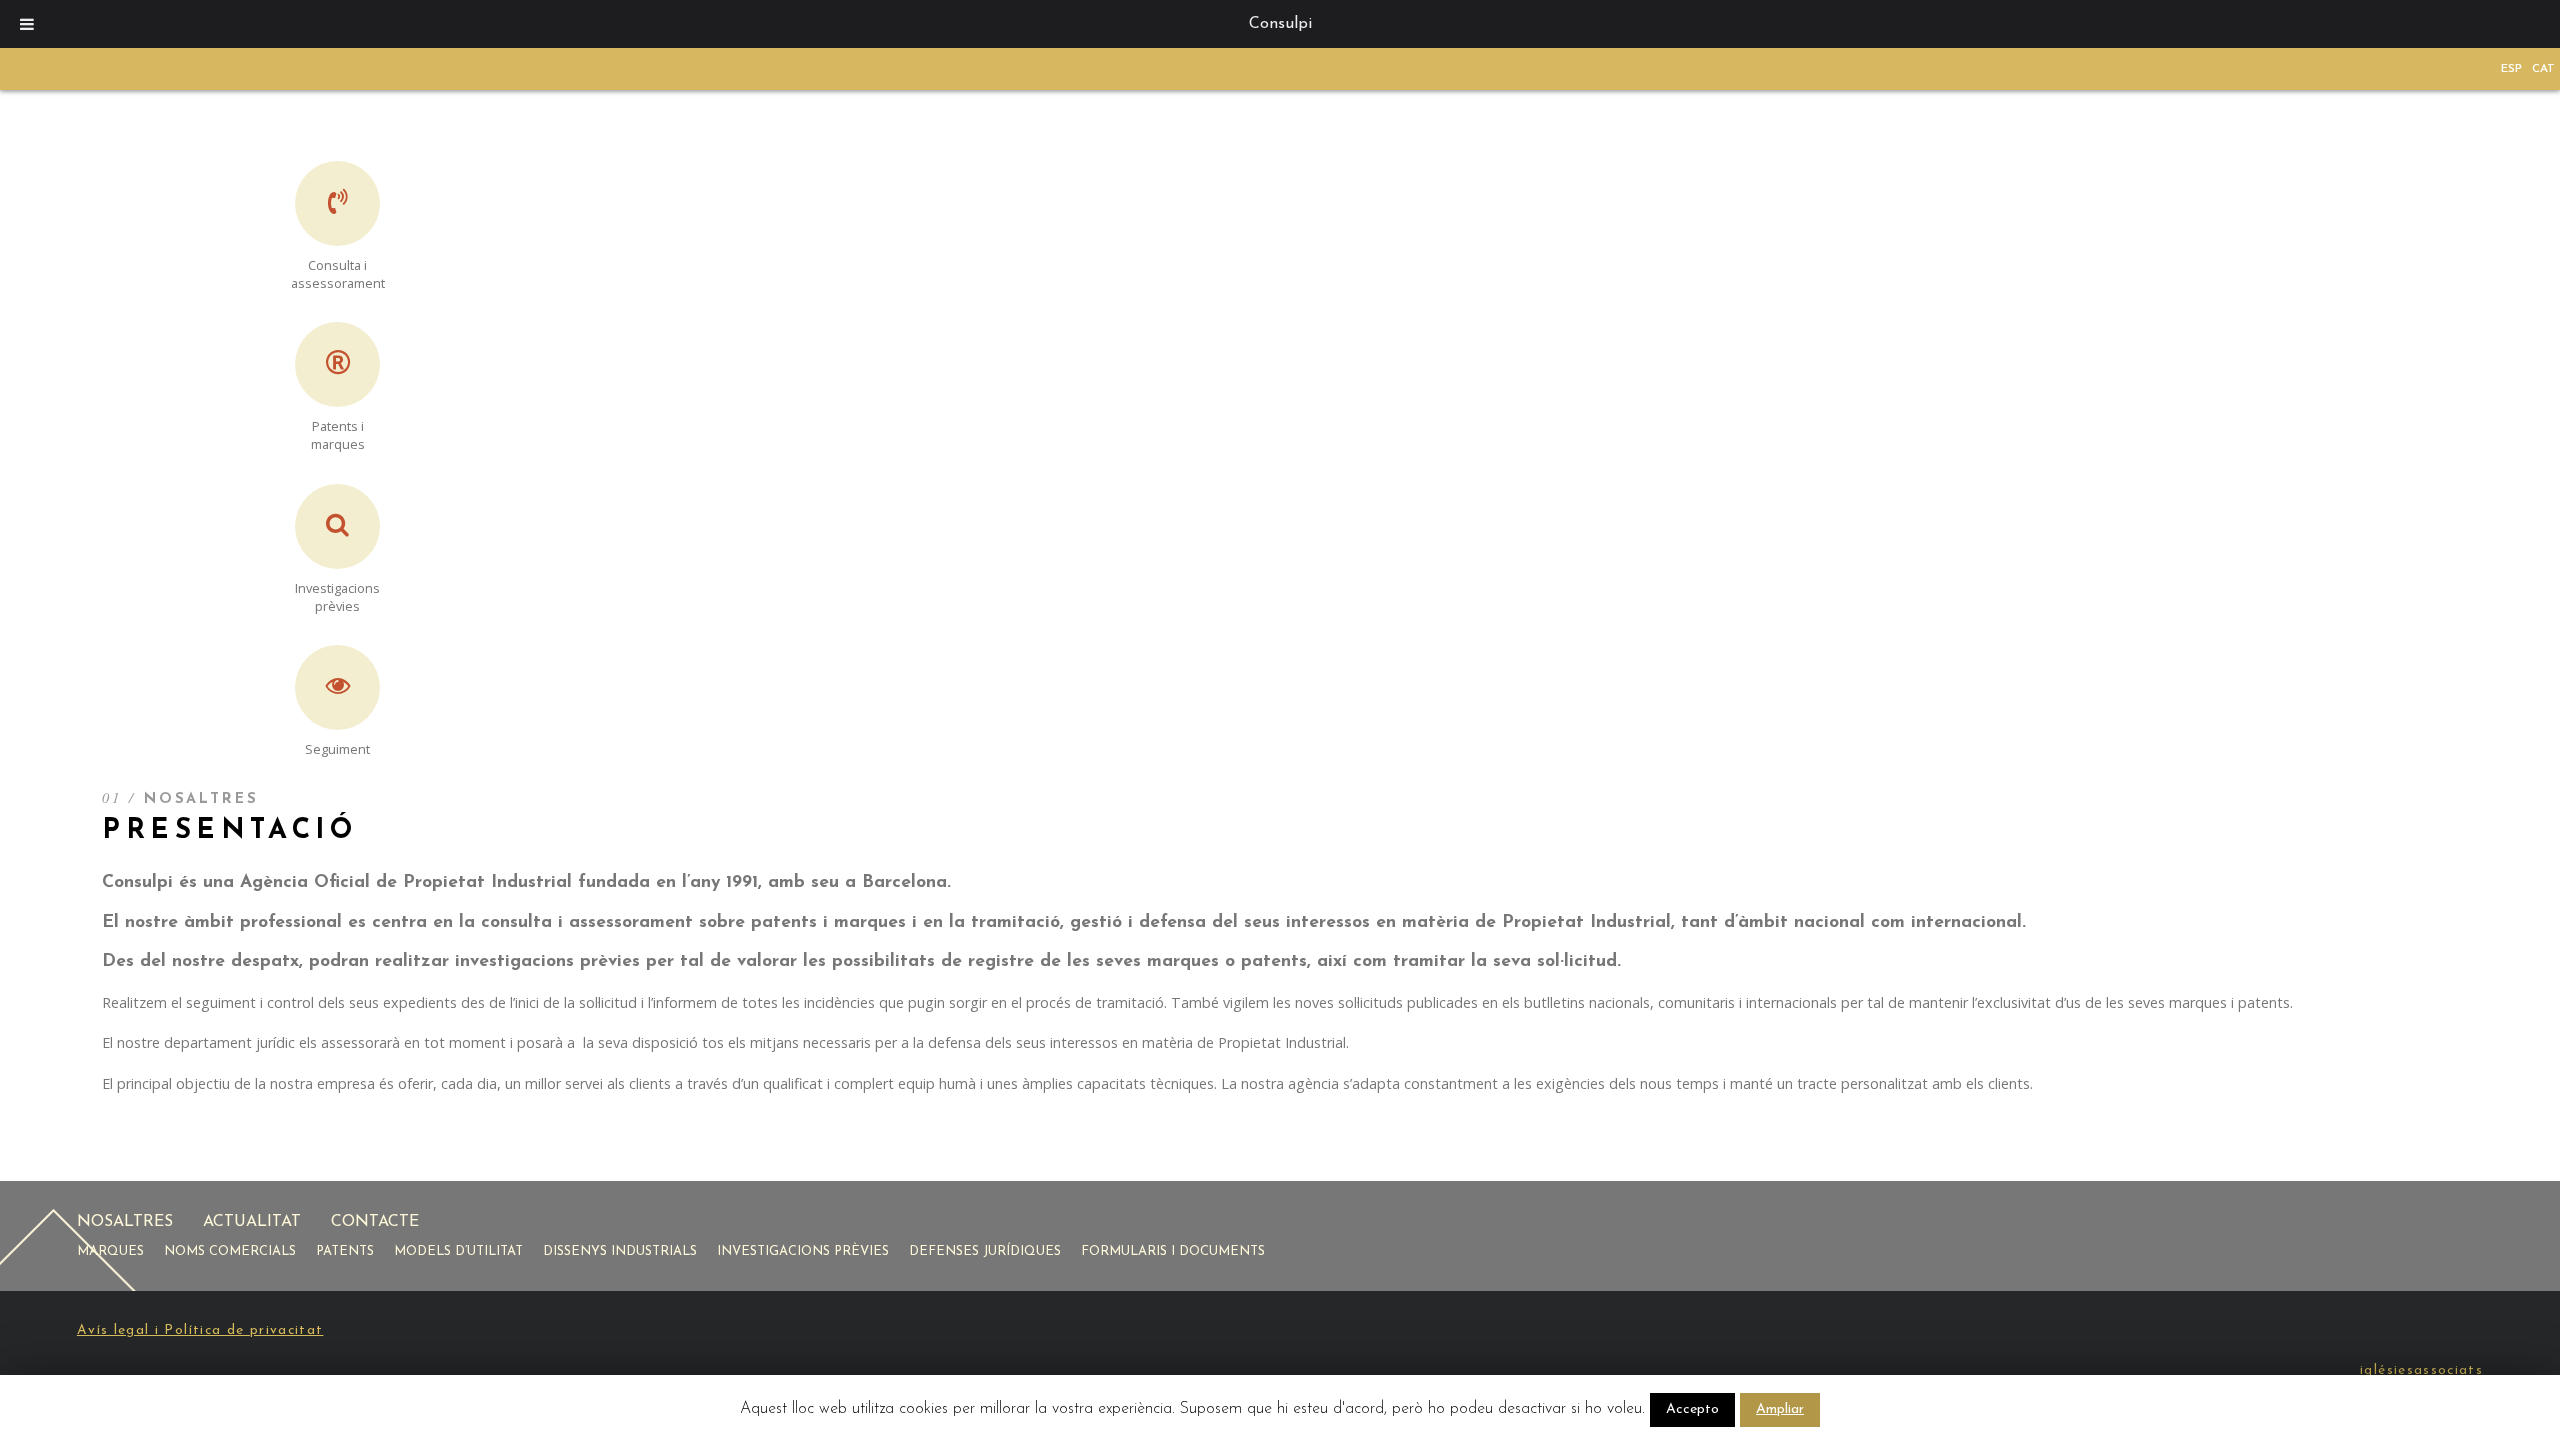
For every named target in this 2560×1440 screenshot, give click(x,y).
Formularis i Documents (1173, 1251)
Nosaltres (125, 1222)
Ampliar (1780, 1409)
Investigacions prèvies (803, 1251)
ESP (2511, 69)
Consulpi (1280, 24)
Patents (345, 1251)
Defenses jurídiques (985, 1251)
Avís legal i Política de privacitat (200, 1330)
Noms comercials (230, 1251)
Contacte (375, 1222)
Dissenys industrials (620, 1251)
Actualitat (252, 1222)
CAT (2543, 69)
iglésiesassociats (2421, 1370)
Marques (110, 1251)
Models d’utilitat (458, 1251)
